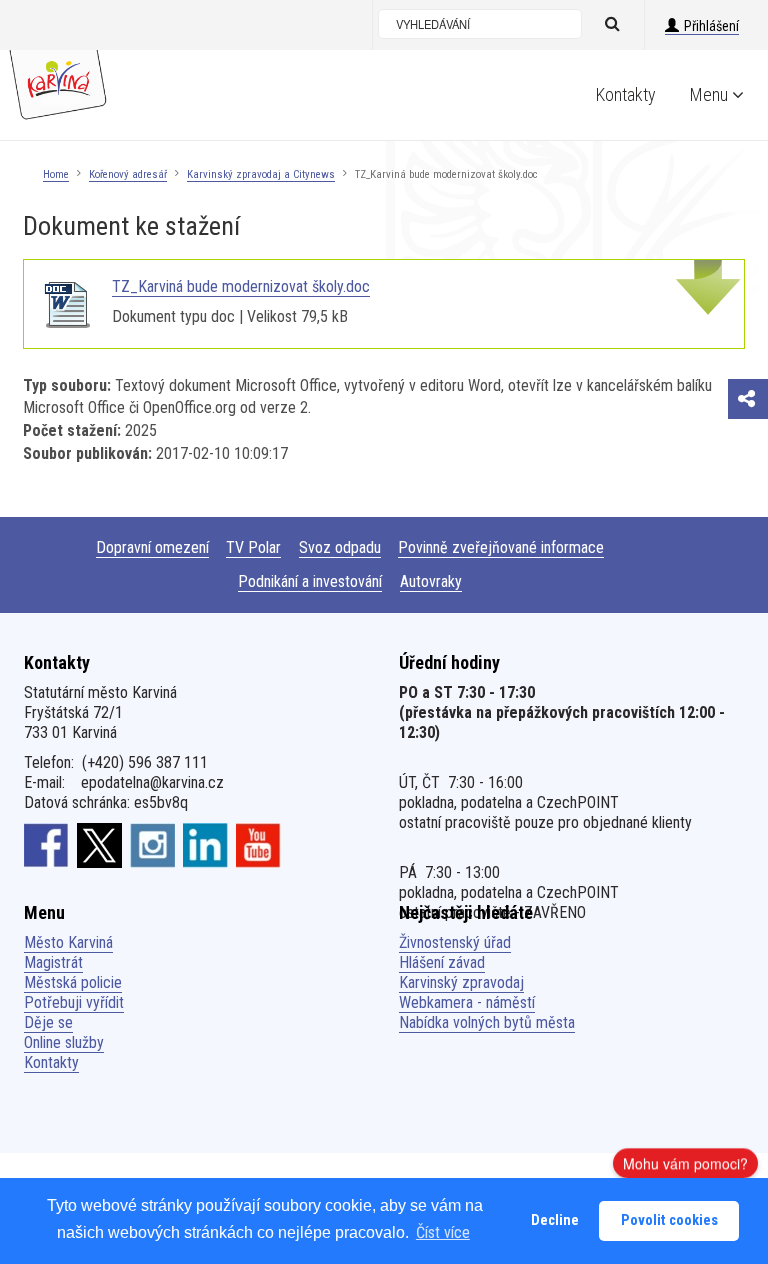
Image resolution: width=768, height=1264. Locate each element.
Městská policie (73, 982)
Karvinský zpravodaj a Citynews (261, 174)
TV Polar (253, 547)
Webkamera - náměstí (467, 1002)
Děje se (48, 1022)
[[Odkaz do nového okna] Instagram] (152, 845)
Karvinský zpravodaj (461, 982)
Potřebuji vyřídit (74, 1002)
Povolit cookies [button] (669, 1220)
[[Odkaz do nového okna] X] (99, 845)
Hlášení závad (442, 962)
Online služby (64, 1042)
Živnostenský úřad (455, 942)
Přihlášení (711, 26)
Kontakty (626, 94)
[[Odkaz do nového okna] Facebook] (46, 845)
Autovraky (431, 581)
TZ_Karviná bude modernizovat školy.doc (241, 286)
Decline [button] (555, 1220)
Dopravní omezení (152, 547)
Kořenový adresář (128, 174)
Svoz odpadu (340, 547)
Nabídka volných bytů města (487, 1022)
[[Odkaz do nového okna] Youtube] (258, 845)
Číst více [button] (443, 1232)
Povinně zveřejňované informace (501, 547)
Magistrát (53, 962)
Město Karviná (68, 942)
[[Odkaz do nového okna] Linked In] (205, 845)
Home (56, 174)
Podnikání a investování (310, 581)
